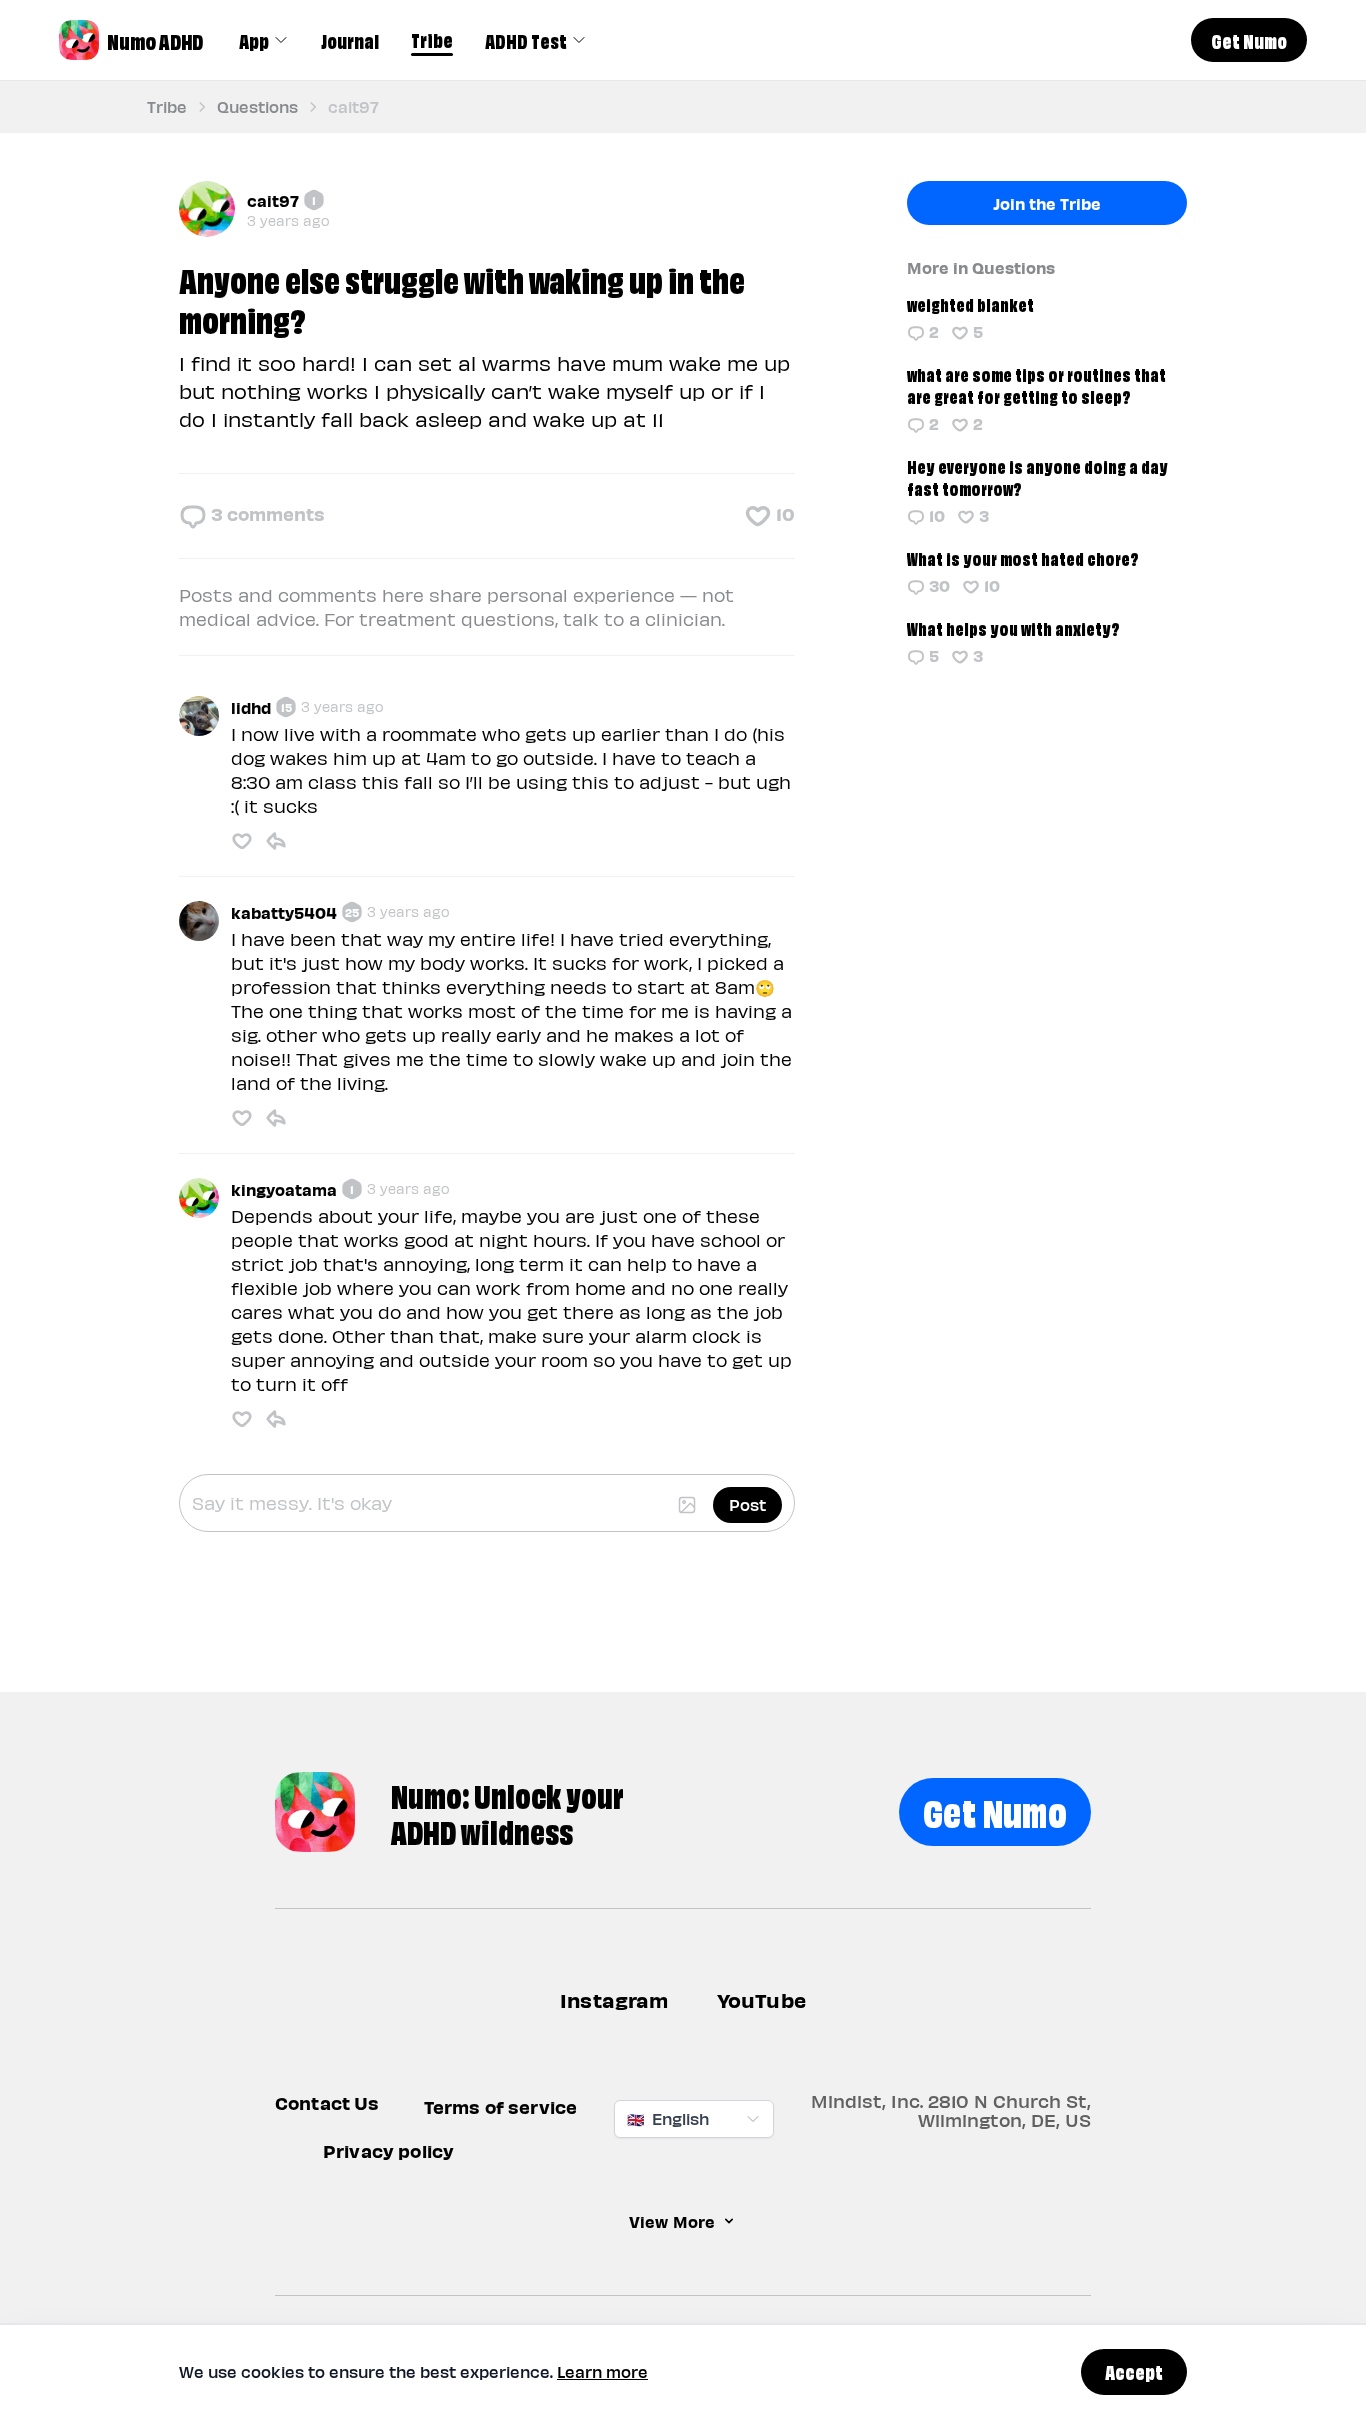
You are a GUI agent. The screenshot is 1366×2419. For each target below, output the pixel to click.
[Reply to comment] (276, 841)
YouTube (761, 1999)
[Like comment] (242, 841)
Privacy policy (388, 2150)
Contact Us (327, 2102)
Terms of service (501, 2106)
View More (672, 2221)
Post (747, 1504)
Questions (257, 106)
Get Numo (995, 1809)
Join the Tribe (1047, 203)
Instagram (614, 1999)
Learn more (602, 2371)
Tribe (432, 39)
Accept (1134, 2371)
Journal (350, 40)
